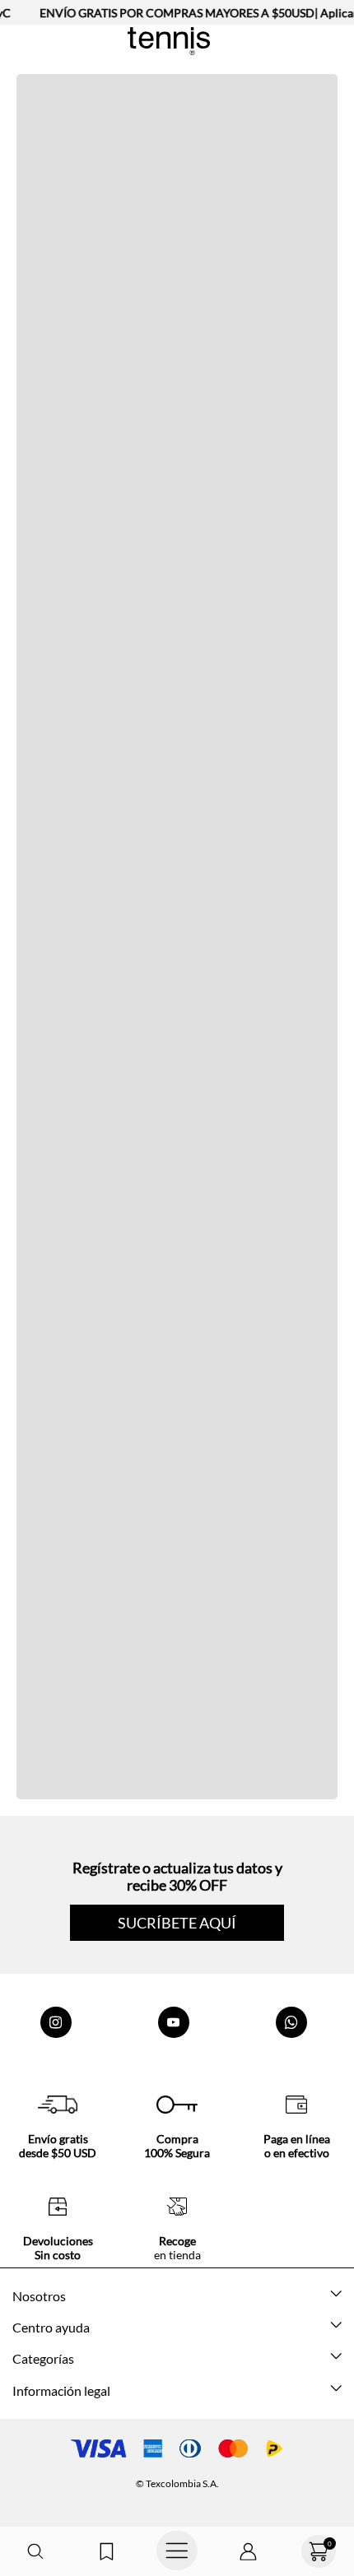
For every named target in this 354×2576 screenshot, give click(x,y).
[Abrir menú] (177, 2551)
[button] (35, 2552)
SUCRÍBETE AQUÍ (177, 1923)
